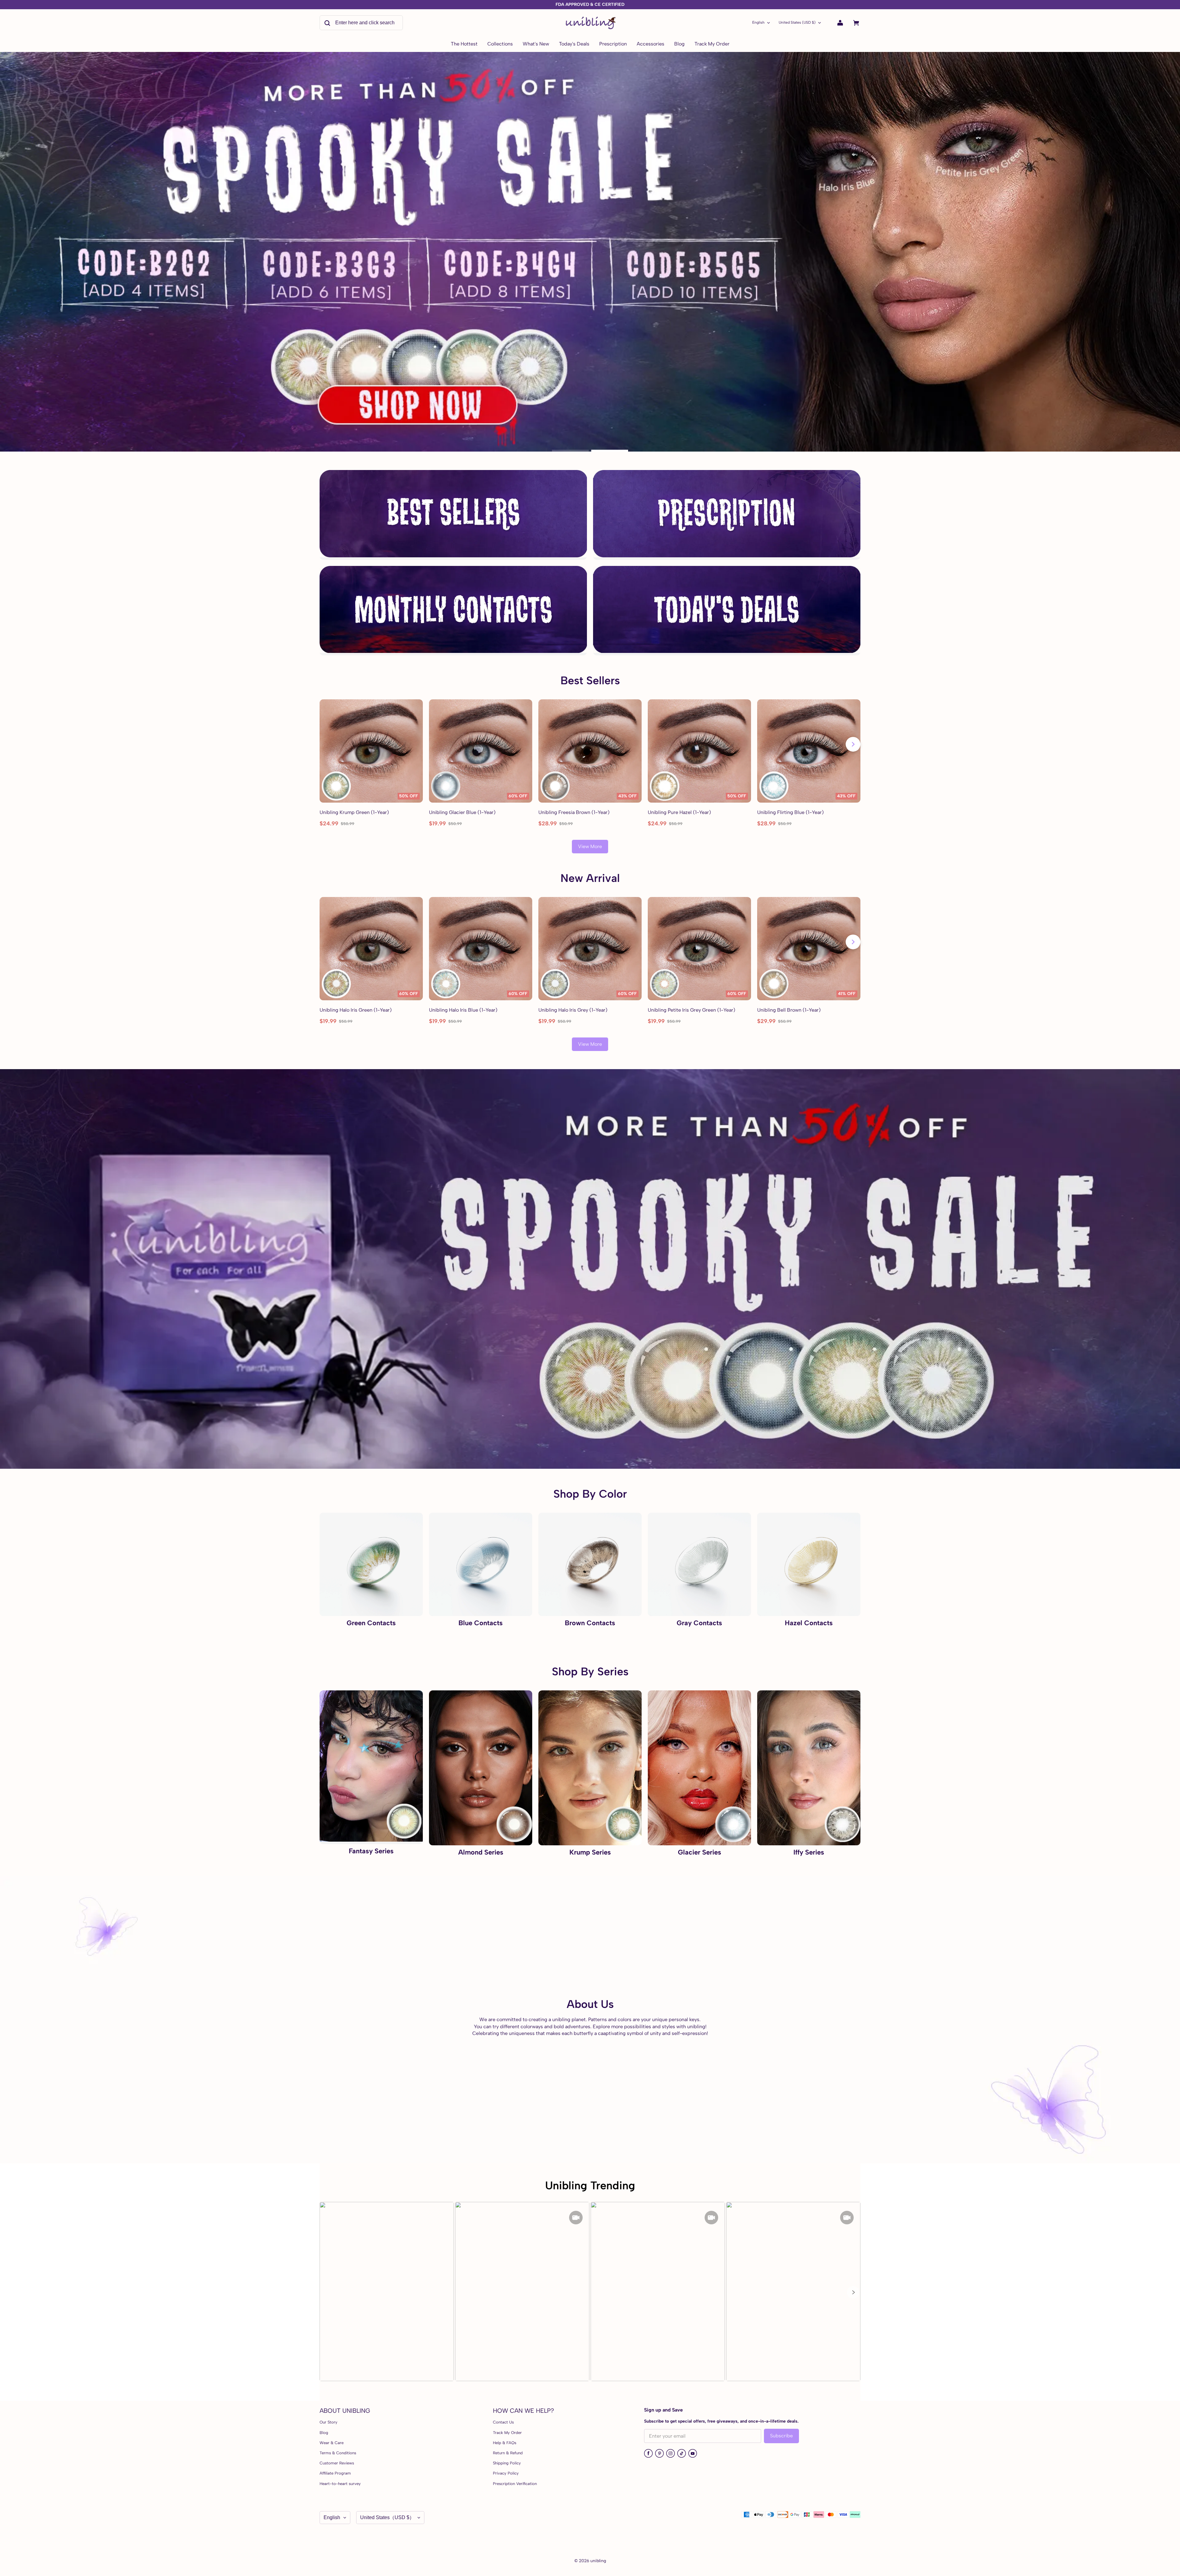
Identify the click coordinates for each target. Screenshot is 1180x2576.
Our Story (328, 2422)
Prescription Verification (515, 2484)
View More (590, 846)
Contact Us (503, 2422)
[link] (500, 44)
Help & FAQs (505, 2443)
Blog (324, 2433)
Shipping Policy (507, 2463)
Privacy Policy (506, 2473)
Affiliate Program (335, 2473)
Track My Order (507, 2433)
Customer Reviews (337, 2463)
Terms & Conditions (338, 2453)
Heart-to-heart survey (340, 2484)
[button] (853, 2292)
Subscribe (781, 2436)
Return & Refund (508, 2453)
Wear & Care (332, 2443)
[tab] (570, 451)
